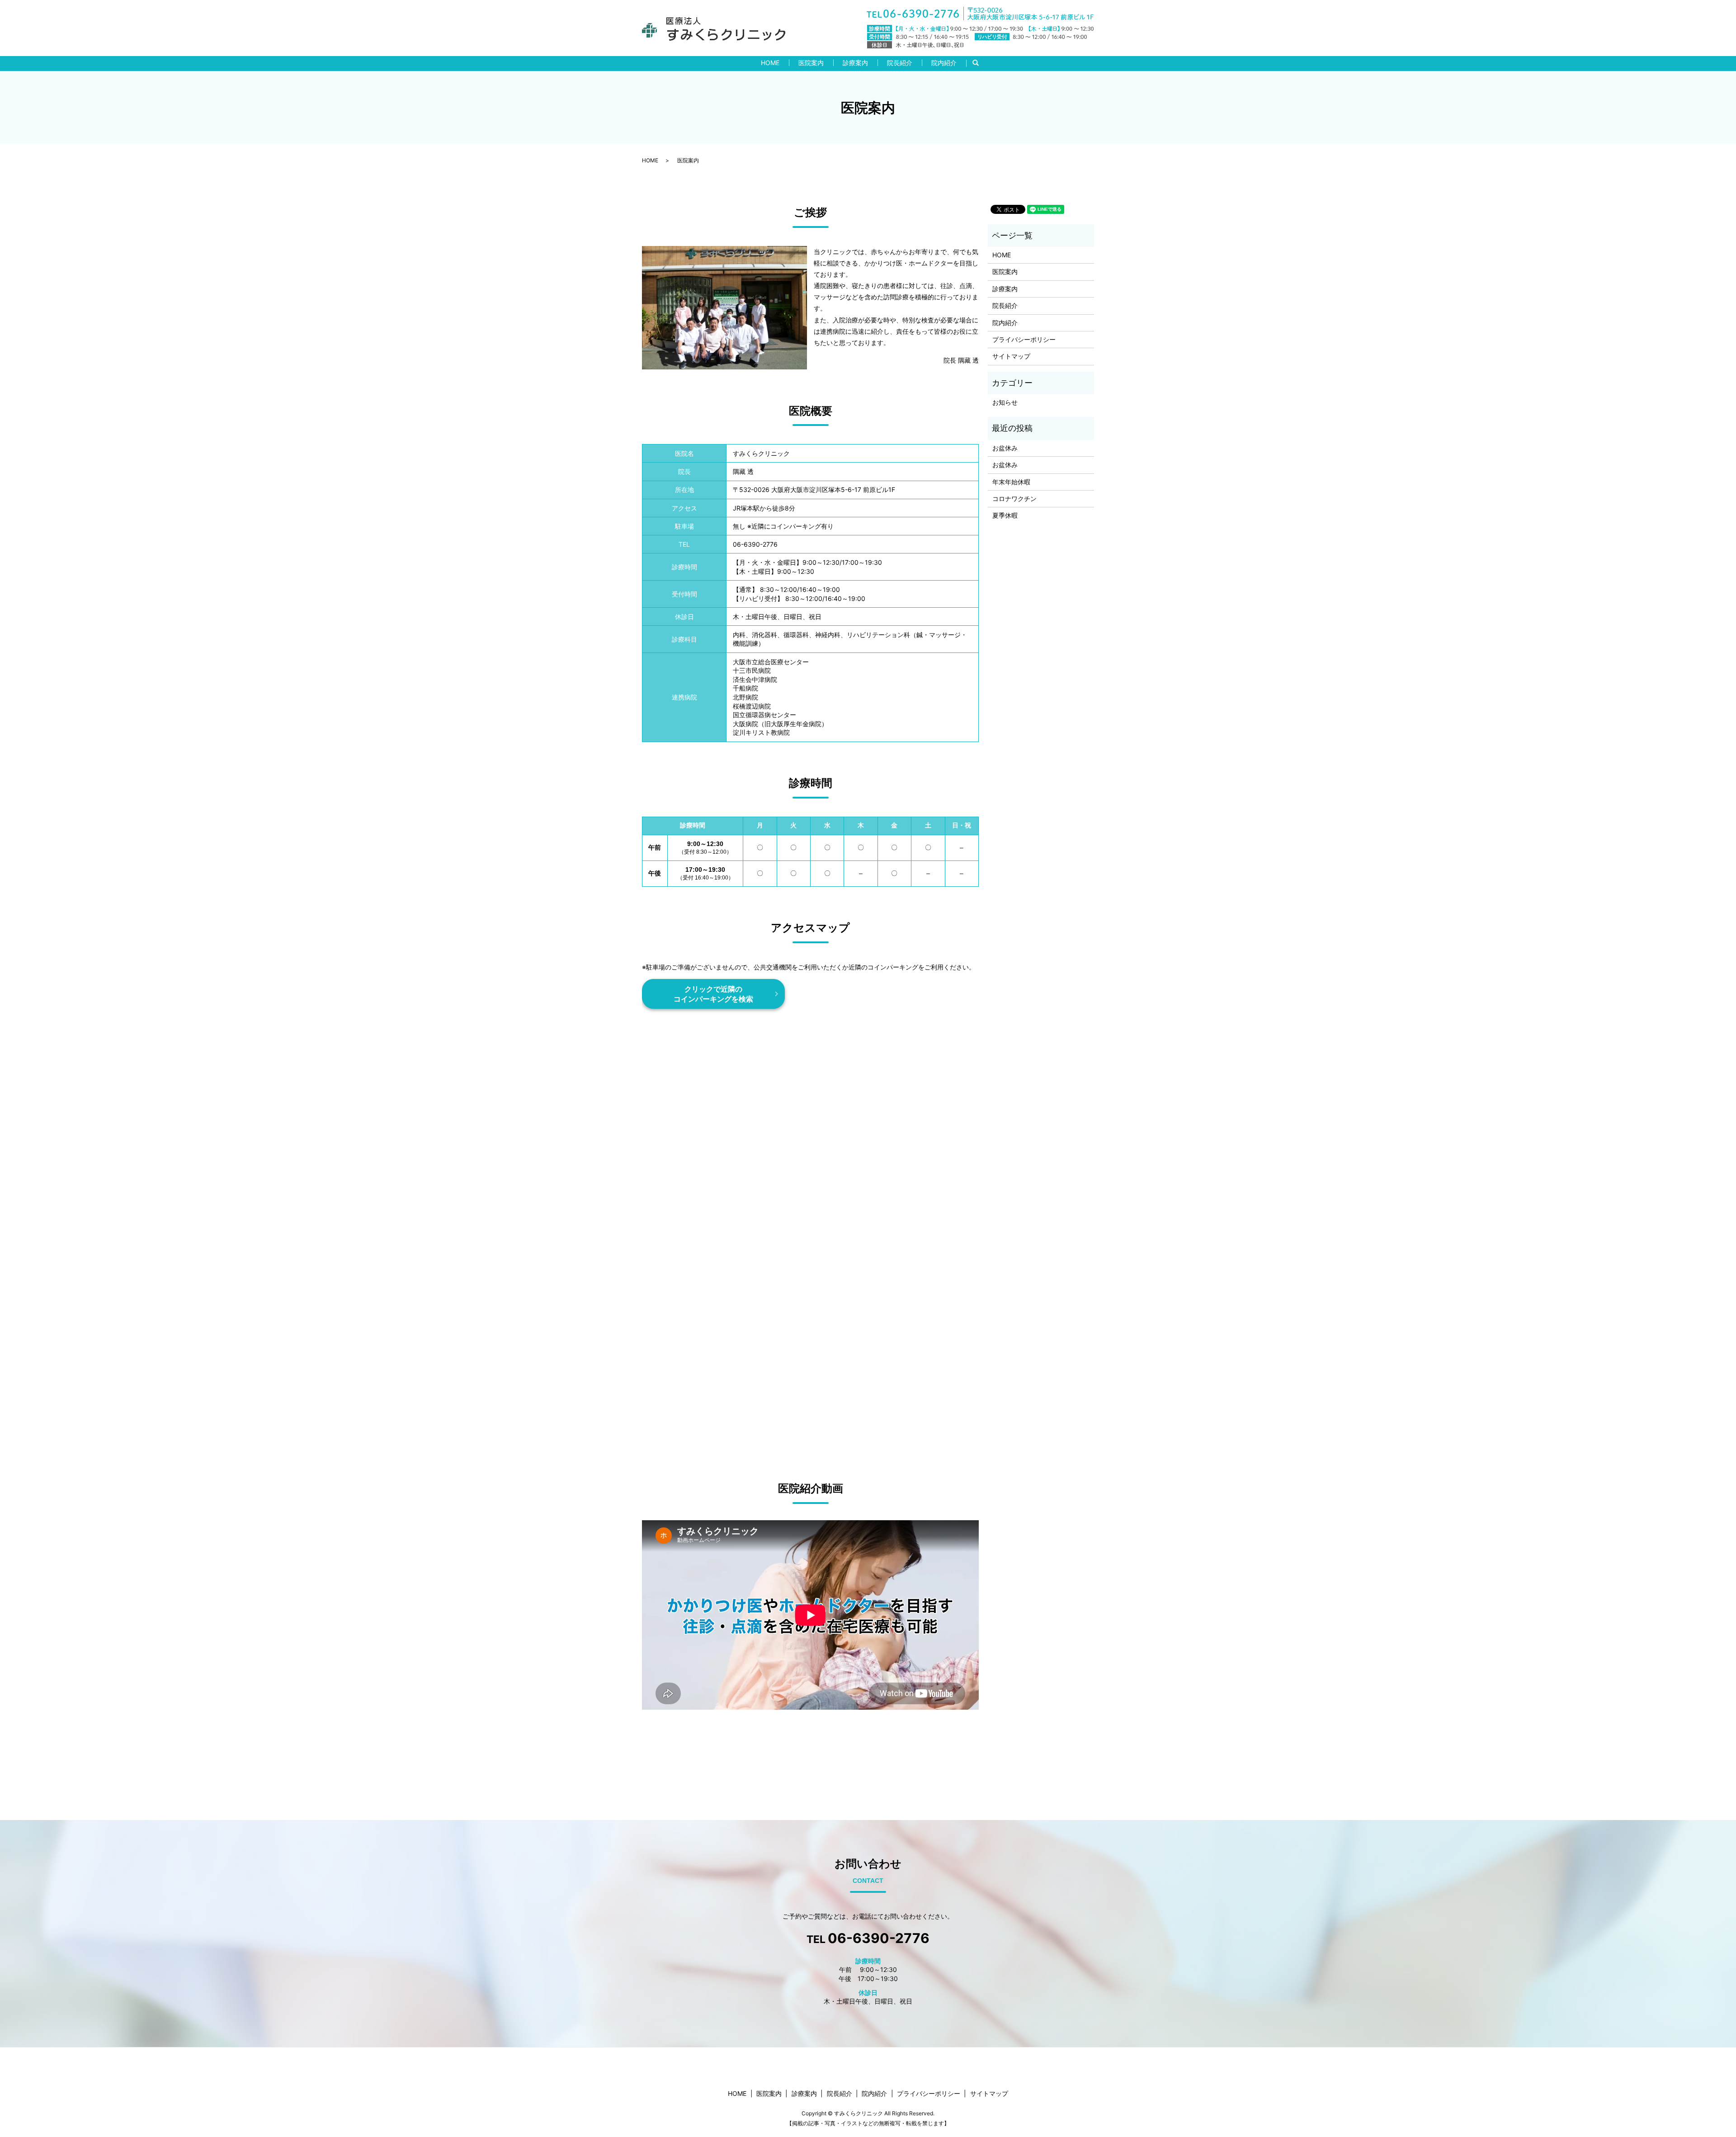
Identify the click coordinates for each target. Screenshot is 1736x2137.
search (980, 63)
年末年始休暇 (1011, 482)
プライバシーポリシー (1024, 339)
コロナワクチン (1014, 499)
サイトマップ (1011, 356)
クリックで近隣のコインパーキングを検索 (713, 994)
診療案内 (855, 63)
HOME (770, 63)
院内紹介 (944, 63)
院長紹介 (900, 63)
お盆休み (1005, 448)
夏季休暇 (1005, 515)
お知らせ (1005, 402)
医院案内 (811, 63)
